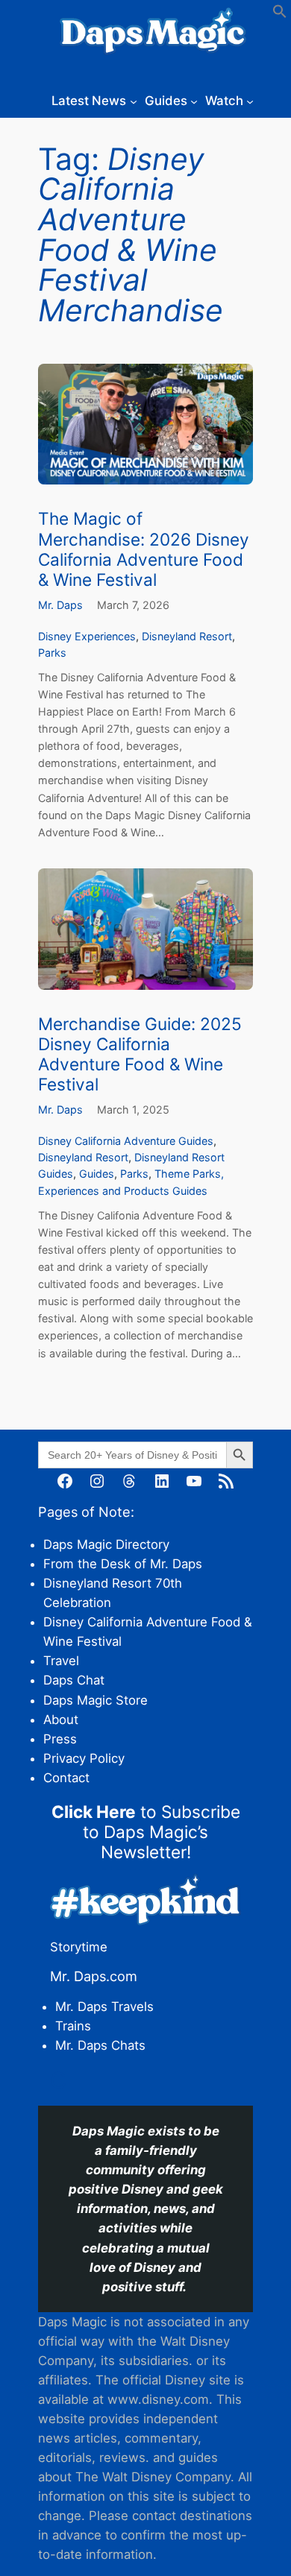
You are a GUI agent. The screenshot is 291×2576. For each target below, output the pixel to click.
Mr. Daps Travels (104, 2007)
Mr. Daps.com (94, 1976)
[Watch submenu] (250, 101)
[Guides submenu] (194, 101)
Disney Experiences (87, 636)
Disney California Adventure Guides (126, 1141)
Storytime (79, 1947)
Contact (66, 1778)
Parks (52, 653)
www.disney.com (158, 2399)
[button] (280, 14)
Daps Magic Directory (106, 1544)
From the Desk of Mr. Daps (123, 1564)
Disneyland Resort (187, 636)
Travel (61, 1661)
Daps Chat (74, 1680)
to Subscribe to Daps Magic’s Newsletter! (146, 1832)
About (61, 1720)
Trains (73, 2026)
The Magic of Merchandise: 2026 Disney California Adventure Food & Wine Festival (144, 549)
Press (60, 1739)
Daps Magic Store (96, 1700)
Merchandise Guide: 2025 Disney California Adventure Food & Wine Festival (140, 1054)
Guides (97, 1174)
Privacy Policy (84, 1758)
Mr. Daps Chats (100, 2045)
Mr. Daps (60, 605)
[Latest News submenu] (134, 101)
